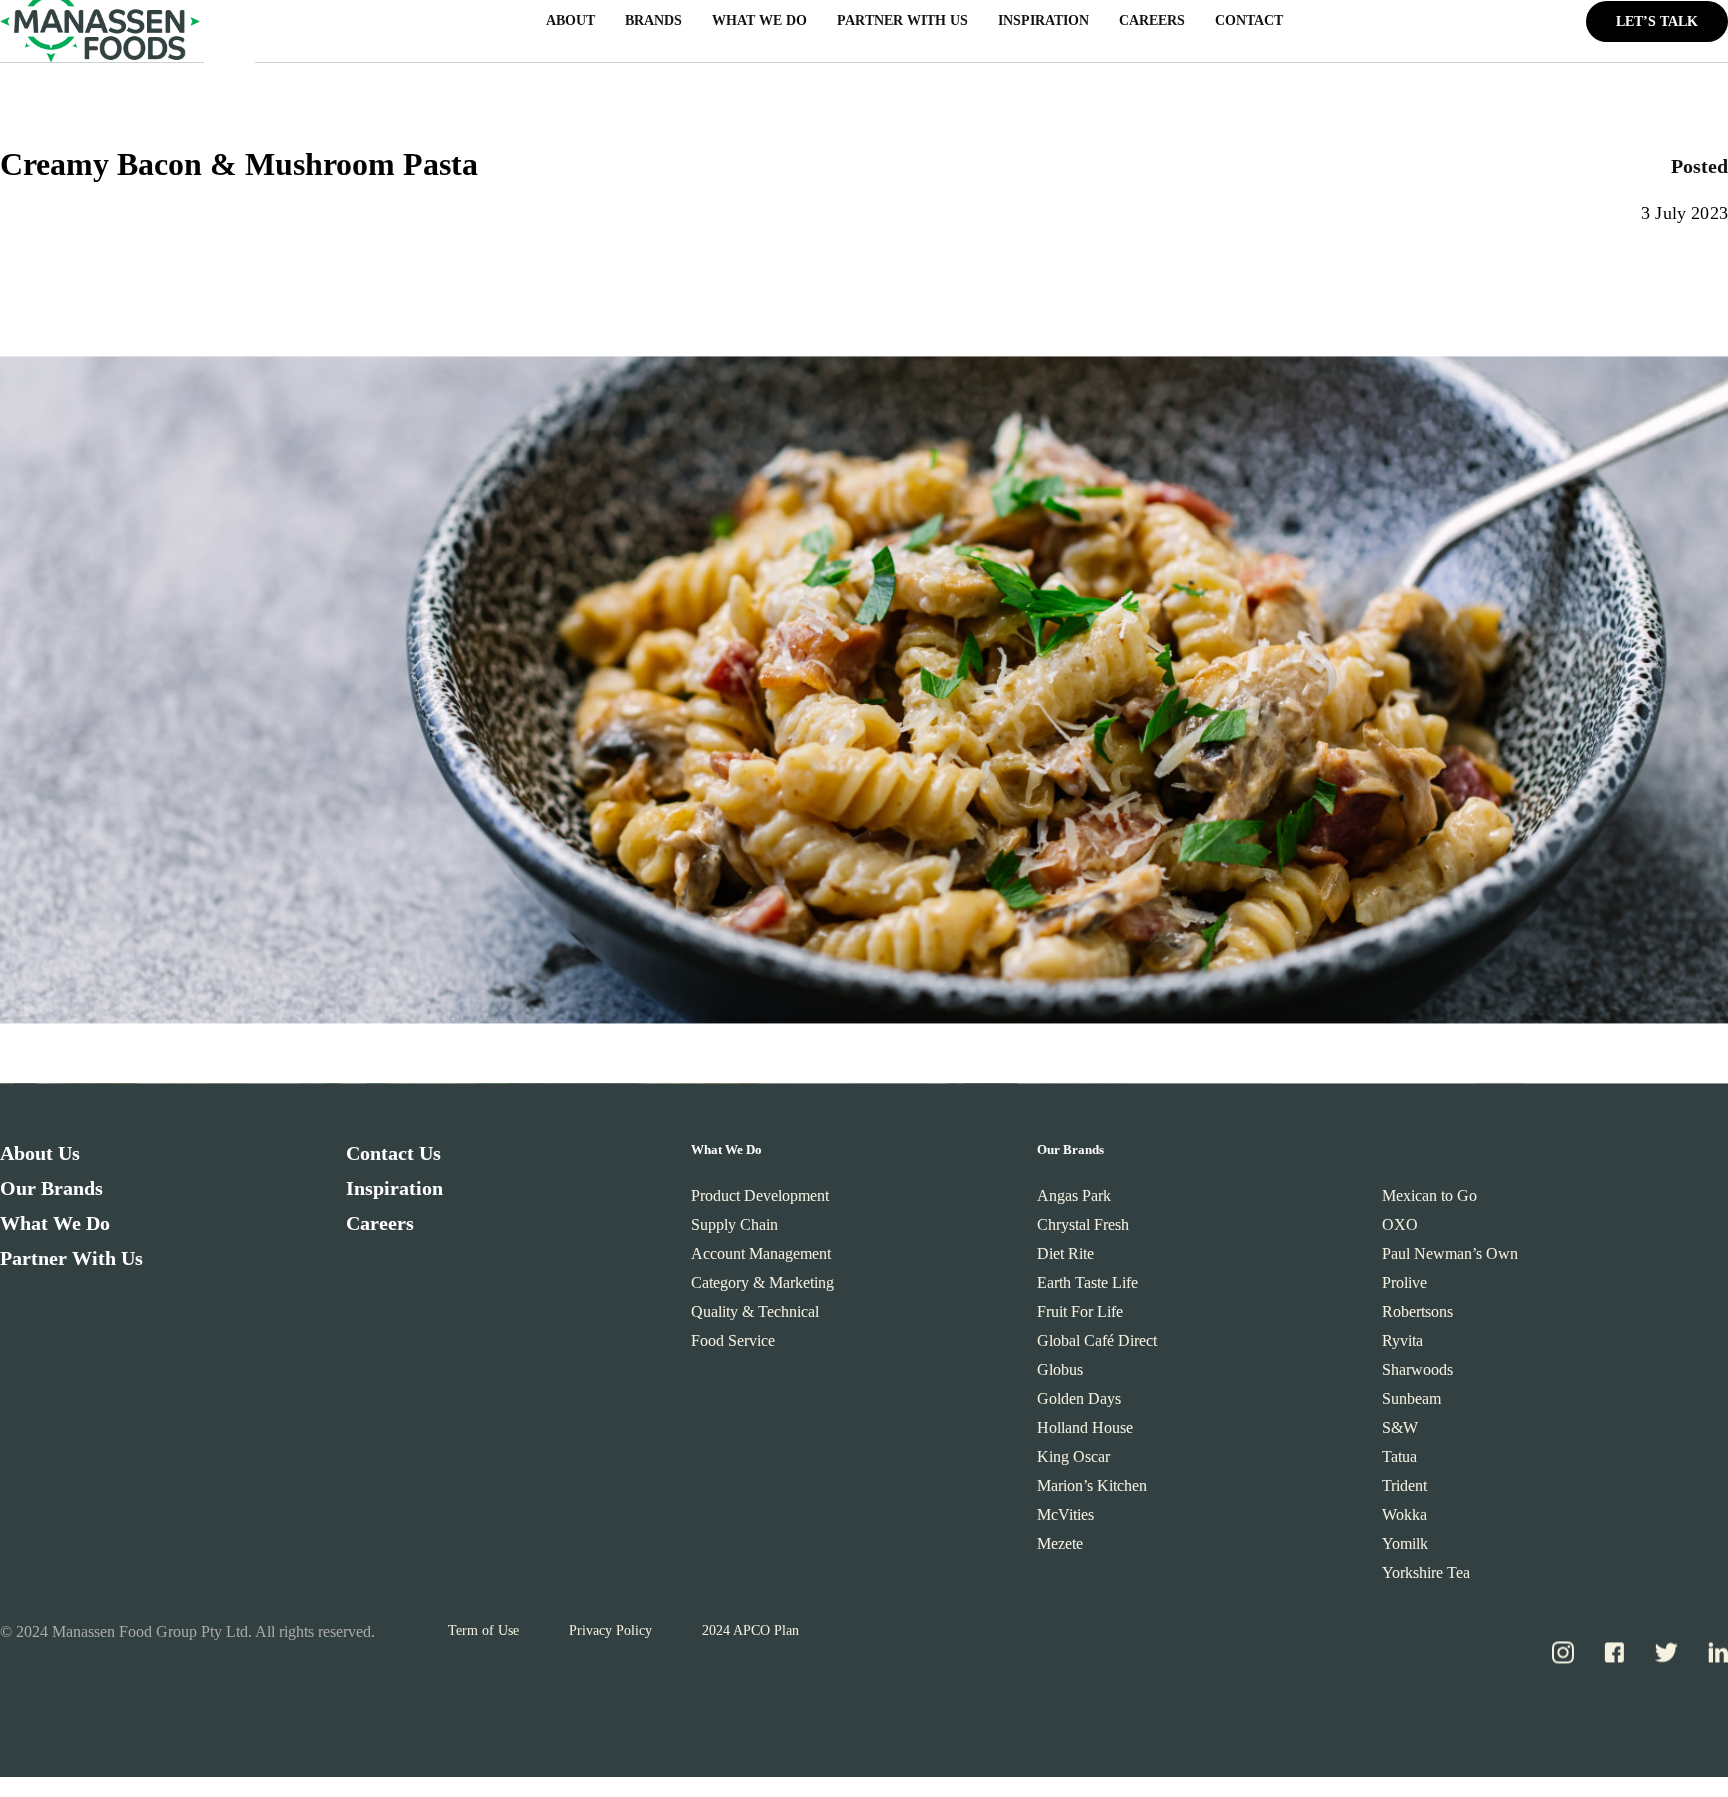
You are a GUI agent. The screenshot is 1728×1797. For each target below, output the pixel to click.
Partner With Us (71, 1265)
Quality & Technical (755, 1318)
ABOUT (570, 28)
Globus (1060, 1376)
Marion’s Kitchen (1092, 1492)
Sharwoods (1417, 1376)
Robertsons (1417, 1318)
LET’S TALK (1657, 28)
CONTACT (1249, 28)
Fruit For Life (1080, 1318)
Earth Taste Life (1087, 1289)
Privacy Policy (610, 1637)
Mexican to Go (1429, 1202)
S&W (1400, 1434)
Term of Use (483, 1637)
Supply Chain (734, 1231)
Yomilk (1405, 1550)
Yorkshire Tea (1426, 1579)
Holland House (1085, 1434)
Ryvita (1402, 1347)
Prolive (1404, 1289)
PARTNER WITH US (902, 28)
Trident (1404, 1492)
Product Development (760, 1202)
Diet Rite (1065, 1260)
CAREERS (1152, 28)
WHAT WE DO (759, 28)
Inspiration (394, 1195)
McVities (1065, 1521)
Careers (380, 1230)
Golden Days (1079, 1405)
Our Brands (51, 1195)
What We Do (55, 1230)
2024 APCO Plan (750, 1637)
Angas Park (1074, 1202)
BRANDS (653, 28)
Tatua (1399, 1463)
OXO (1400, 1231)
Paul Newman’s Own (1450, 1260)
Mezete (1060, 1550)
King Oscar (1073, 1463)
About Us (40, 1160)
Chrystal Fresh (1083, 1231)
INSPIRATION (1043, 28)
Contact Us (393, 1160)
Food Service (733, 1347)
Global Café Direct (1097, 1347)
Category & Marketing (762, 1289)
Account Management (761, 1260)
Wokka (1404, 1521)
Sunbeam (1411, 1405)
